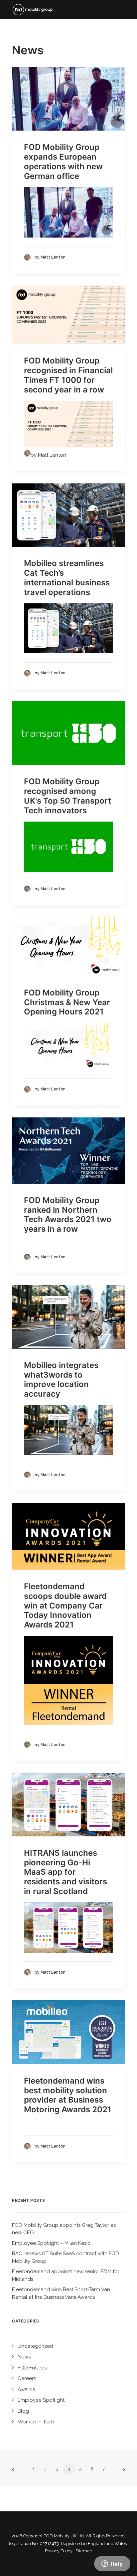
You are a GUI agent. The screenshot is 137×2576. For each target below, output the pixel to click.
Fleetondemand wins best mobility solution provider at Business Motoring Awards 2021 (68, 2095)
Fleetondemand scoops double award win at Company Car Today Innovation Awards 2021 (65, 1606)
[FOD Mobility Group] (35, 10)
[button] (68, 99)
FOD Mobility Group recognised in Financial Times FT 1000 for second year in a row (68, 375)
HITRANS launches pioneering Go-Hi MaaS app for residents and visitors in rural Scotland (66, 1872)
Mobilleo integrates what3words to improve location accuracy (61, 1379)
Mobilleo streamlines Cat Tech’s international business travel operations (67, 578)
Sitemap (84, 2551)
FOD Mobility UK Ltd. (64, 2536)
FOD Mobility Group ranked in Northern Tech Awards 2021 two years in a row (68, 1215)
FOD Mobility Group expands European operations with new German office (63, 161)
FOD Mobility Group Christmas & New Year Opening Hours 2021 (67, 1002)
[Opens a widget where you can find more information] (112, 2564)
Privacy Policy (59, 2551)
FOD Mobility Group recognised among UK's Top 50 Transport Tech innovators (68, 796)
